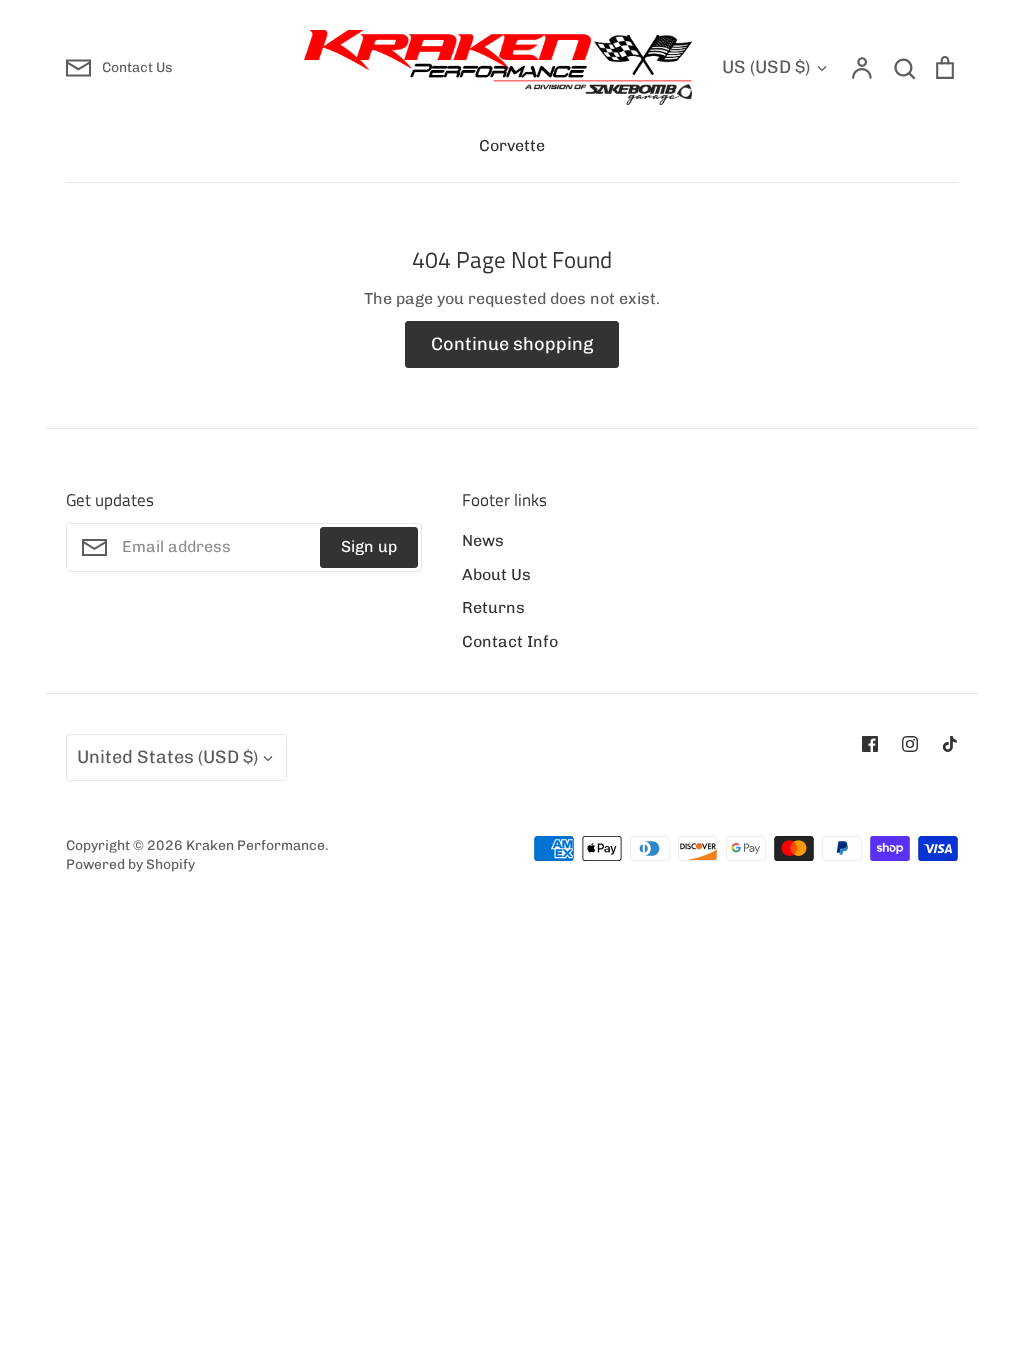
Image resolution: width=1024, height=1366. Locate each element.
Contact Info (510, 641)
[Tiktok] (950, 744)
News (483, 540)
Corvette (512, 145)
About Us (496, 574)
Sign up (369, 546)
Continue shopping (512, 344)
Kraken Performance (255, 845)
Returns (493, 607)
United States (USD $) (167, 757)
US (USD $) (766, 67)
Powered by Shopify (130, 864)
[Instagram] (910, 744)
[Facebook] (870, 744)
